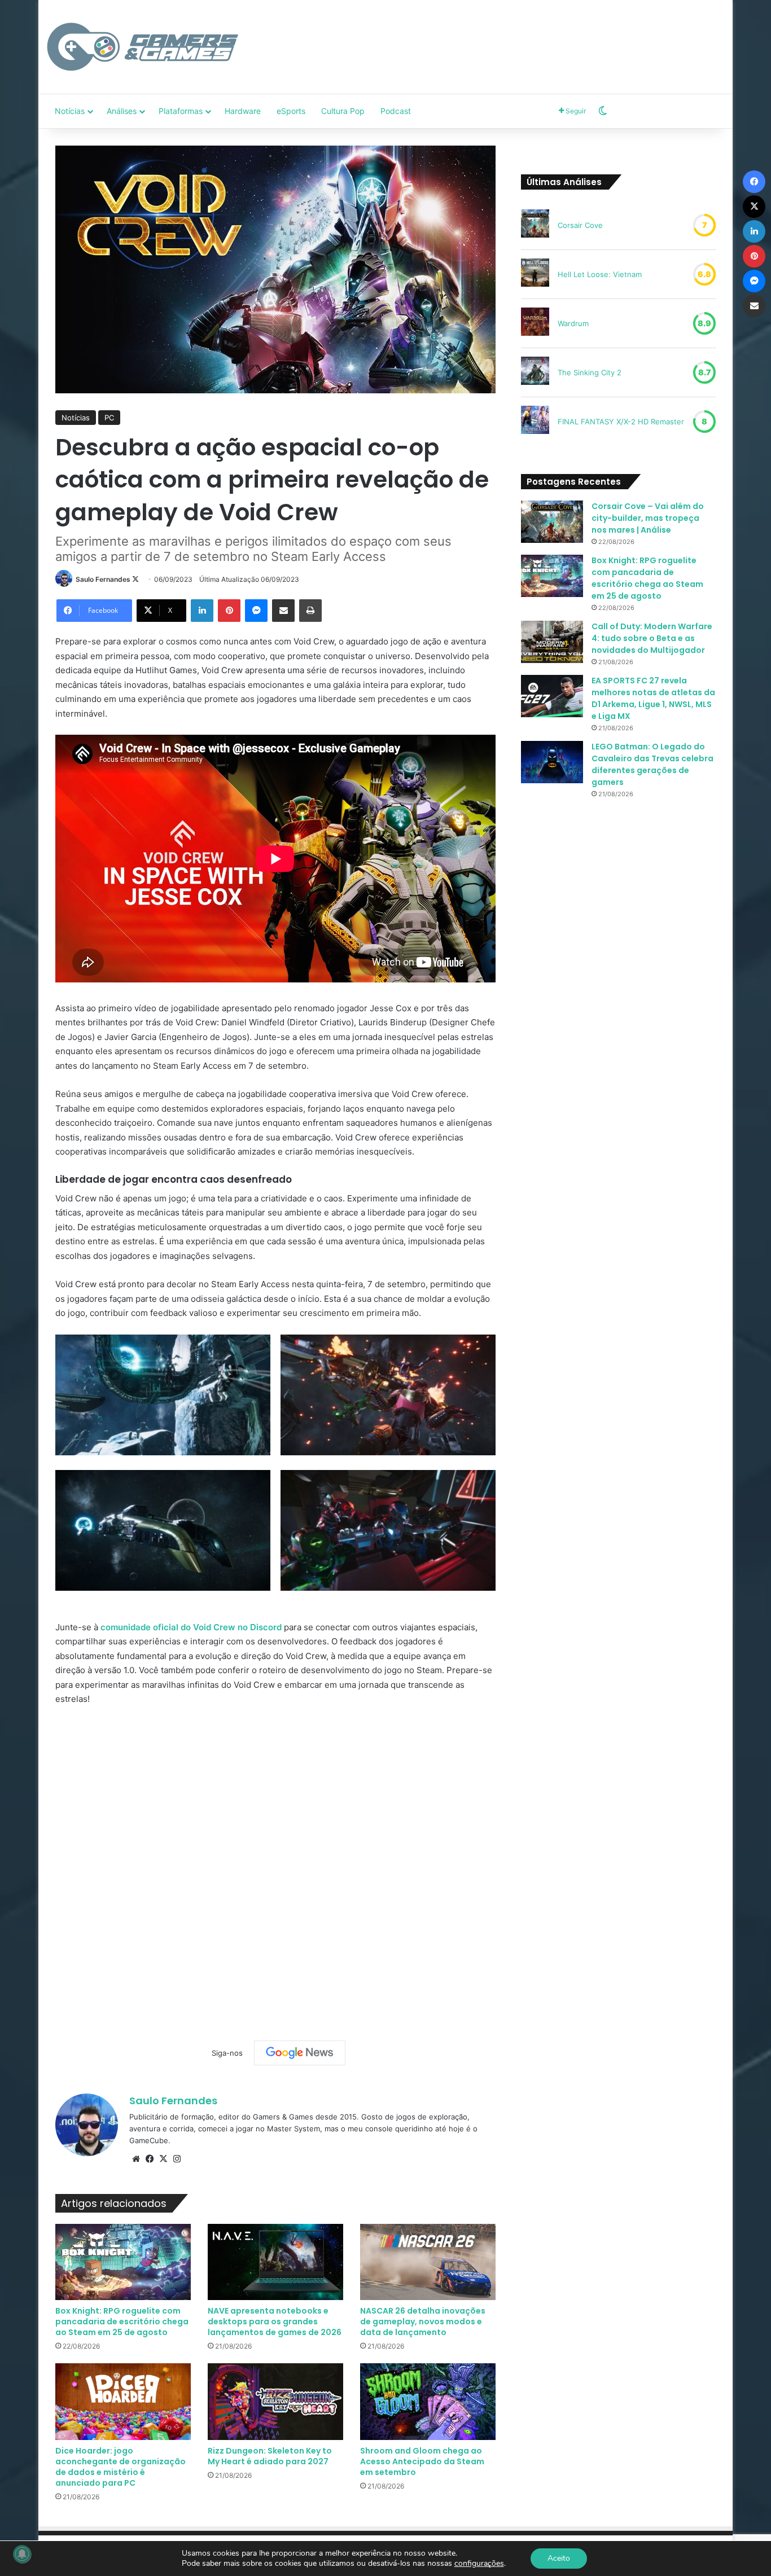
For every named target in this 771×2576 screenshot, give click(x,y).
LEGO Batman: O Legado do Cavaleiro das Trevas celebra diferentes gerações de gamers (652, 764)
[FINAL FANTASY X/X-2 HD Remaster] (535, 422)
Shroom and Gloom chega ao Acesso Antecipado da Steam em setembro (422, 2461)
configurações (479, 2564)
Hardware (243, 111)
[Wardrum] (535, 323)
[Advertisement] (501, 37)
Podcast (396, 111)
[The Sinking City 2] (535, 372)
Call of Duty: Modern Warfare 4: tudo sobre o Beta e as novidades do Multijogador (652, 638)
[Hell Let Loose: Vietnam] (535, 274)
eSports (291, 111)
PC (109, 418)
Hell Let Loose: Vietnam (600, 274)
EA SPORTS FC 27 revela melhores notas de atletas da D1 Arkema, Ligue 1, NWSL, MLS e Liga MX (653, 698)
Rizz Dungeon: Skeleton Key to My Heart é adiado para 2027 (270, 2456)
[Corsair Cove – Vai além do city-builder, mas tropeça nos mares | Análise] (552, 522)
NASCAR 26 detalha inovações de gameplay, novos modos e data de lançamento (423, 2322)
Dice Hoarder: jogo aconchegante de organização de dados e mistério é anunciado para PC (121, 2467)
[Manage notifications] (22, 2554)
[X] (163, 2159)
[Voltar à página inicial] (143, 47)
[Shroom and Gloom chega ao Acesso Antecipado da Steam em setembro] (428, 2401)
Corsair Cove (580, 225)
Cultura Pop (343, 111)
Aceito (559, 2558)
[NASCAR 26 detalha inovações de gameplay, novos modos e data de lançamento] (428, 2262)
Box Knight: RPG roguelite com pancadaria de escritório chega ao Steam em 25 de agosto (122, 2322)
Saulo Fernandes (103, 579)
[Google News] (300, 2053)
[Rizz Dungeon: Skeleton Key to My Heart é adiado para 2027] (275, 2401)
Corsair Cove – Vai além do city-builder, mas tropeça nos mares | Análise (648, 518)
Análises (122, 111)
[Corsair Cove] (535, 225)
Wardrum (573, 323)
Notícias (70, 111)
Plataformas (181, 111)
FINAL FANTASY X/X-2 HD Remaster (621, 422)
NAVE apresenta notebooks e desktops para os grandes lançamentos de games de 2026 (275, 2322)
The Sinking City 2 (590, 372)
